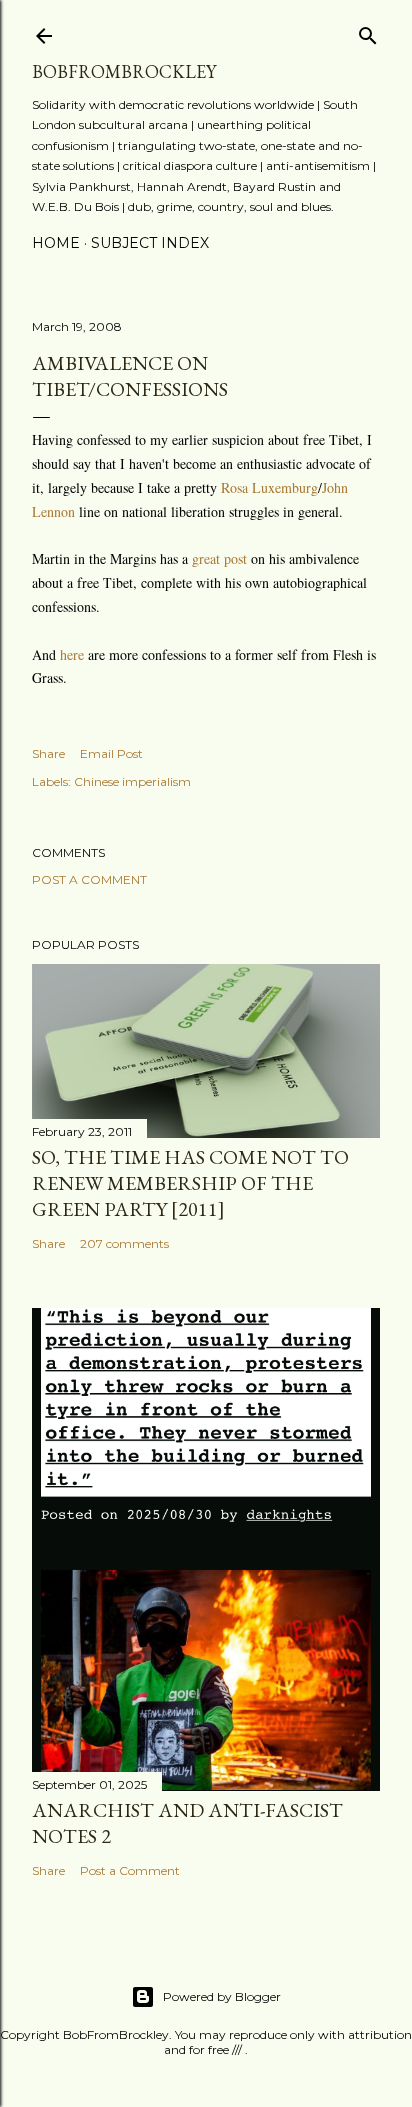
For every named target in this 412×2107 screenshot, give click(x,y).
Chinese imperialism (132, 781)
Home (56, 243)
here (74, 654)
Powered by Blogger (222, 1996)
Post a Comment (89, 879)
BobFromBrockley (124, 71)
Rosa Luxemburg (269, 487)
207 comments (124, 1243)
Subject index (150, 243)
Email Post (111, 753)
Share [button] (48, 753)
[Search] (368, 31)
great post (219, 558)
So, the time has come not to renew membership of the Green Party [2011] (190, 1183)
